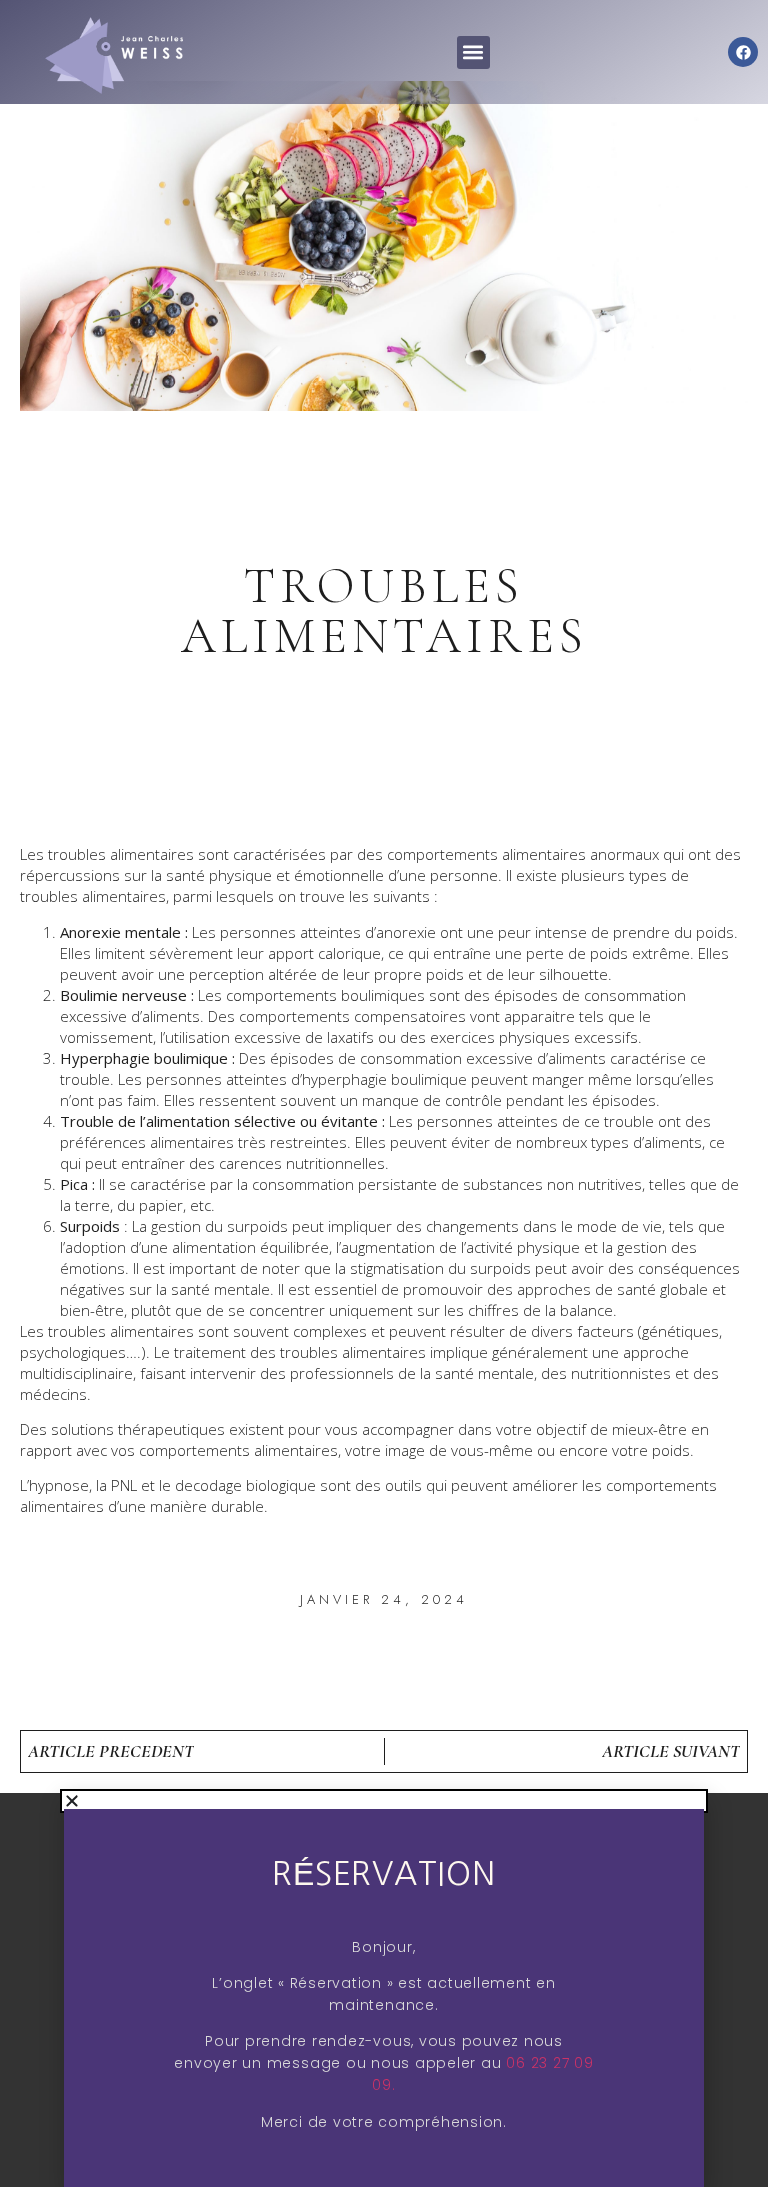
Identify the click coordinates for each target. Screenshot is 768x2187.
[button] (473, 52)
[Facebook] (743, 52)
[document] (384, 1990)
